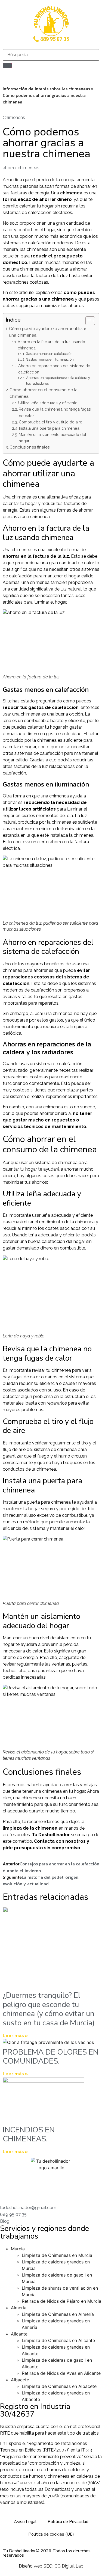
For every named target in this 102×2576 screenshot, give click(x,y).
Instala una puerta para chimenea (49, 428)
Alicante (19, 2334)
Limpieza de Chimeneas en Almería (58, 2314)
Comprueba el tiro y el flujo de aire (51, 422)
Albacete (20, 2380)
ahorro (9, 168)
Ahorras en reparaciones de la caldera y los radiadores (58, 381)
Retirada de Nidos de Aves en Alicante (61, 2373)
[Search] (7, 66)
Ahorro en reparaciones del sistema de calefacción (54, 369)
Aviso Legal (25, 2522)
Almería (19, 2308)
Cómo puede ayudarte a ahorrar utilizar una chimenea (48, 332)
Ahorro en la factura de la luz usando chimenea (51, 345)
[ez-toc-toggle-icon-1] (87, 321)
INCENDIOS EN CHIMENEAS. (29, 2135)
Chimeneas (14, 118)
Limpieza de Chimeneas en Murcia (57, 2255)
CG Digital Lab (69, 2566)
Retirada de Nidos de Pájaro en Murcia (61, 2301)
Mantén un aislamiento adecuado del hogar (52, 438)
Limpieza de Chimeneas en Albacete (59, 2386)
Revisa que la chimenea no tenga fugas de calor (55, 412)
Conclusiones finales (30, 447)
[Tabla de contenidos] (90, 321)
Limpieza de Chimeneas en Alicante (58, 2340)
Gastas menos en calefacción (49, 354)
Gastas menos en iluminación (50, 359)
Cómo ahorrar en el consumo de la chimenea (44, 393)
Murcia (18, 2249)
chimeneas (29, 168)
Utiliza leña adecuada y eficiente (48, 403)
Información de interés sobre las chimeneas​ (46, 89)
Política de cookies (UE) (51, 2534)
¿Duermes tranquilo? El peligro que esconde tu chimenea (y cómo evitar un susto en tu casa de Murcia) (49, 2009)
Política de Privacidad (68, 2522)
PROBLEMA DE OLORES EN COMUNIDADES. (51, 2057)
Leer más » (15, 2036)
